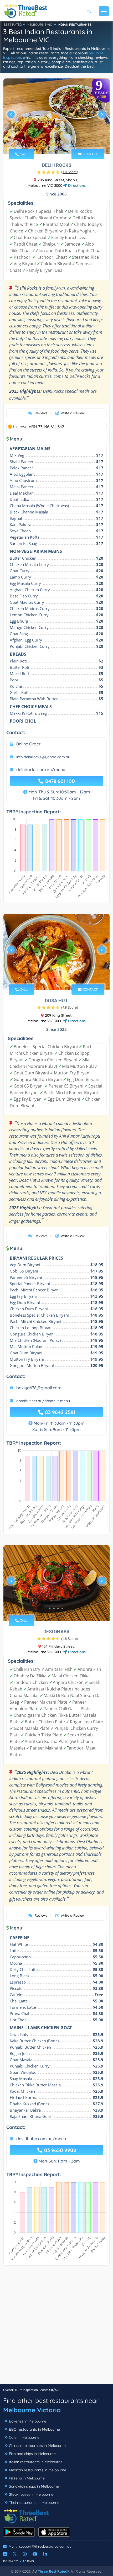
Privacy (11, 2561)
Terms (29, 2561)
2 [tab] (54, 142)
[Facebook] (5, 2554)
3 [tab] (58, 142)
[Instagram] (25, 2554)
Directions (76, 185)
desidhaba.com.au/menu (41, 2139)
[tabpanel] (56, 116)
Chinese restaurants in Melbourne (37, 2446)
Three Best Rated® (53, 2571)
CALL (23, 154)
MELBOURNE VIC (39, 25)
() (70, 172)
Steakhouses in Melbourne (31, 2494)
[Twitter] (15, 2554)
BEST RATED (13, 25)
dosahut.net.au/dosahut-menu (43, 1401)
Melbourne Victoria (32, 2410)
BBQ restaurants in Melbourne (34, 2429)
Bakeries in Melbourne (28, 2421)
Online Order (28, 744)
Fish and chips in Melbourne (32, 2454)
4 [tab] (62, 142)
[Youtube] (35, 2554)
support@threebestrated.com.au (45, 2546)
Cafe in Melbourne (24, 2437)
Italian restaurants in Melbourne (36, 2462)
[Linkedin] (45, 2554)
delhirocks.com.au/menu (41, 770)
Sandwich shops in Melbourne (34, 2486)
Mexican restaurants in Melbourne (38, 2470)
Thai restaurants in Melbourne (34, 2503)
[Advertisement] (56, 2328)
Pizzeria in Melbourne (27, 2478)
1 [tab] (50, 142)
